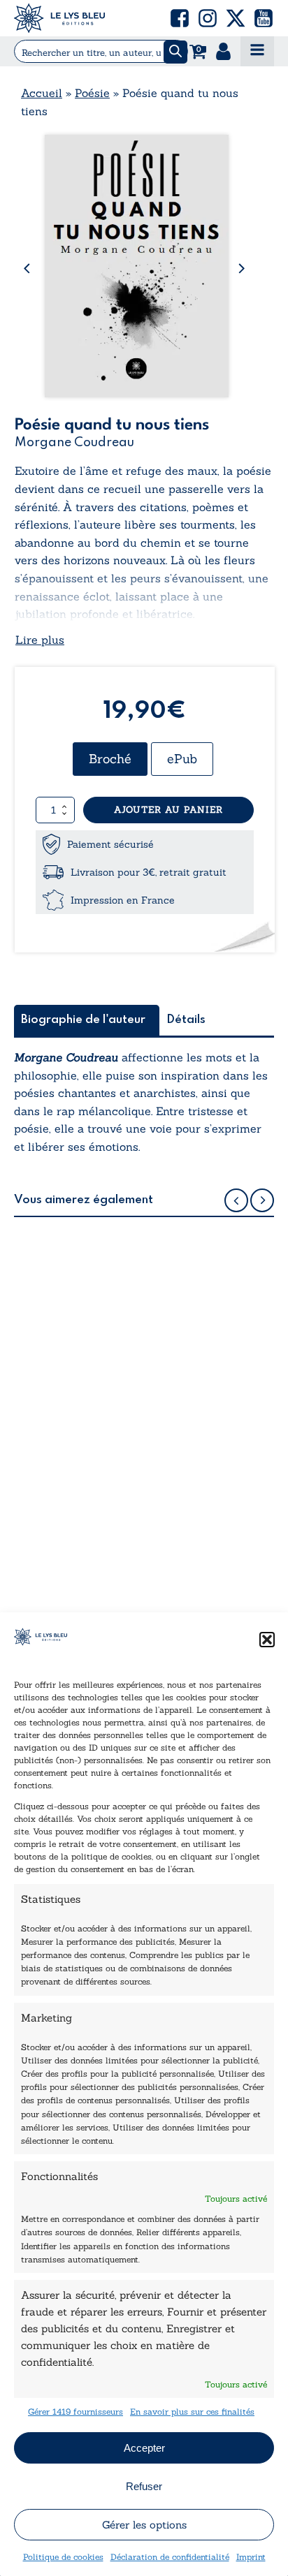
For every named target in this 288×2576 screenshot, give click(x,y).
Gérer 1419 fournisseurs (75, 2412)
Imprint (251, 2557)
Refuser (144, 2486)
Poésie (92, 93)
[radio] (110, 759)
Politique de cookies (63, 2557)
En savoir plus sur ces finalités (192, 2412)
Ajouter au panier (168, 810)
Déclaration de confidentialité (170, 2557)
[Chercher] (175, 52)
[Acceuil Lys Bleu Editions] (59, 18)
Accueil (42, 93)
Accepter (144, 2448)
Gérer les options (144, 2525)
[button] (267, 1640)
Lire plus (40, 640)
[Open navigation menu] (257, 51)
